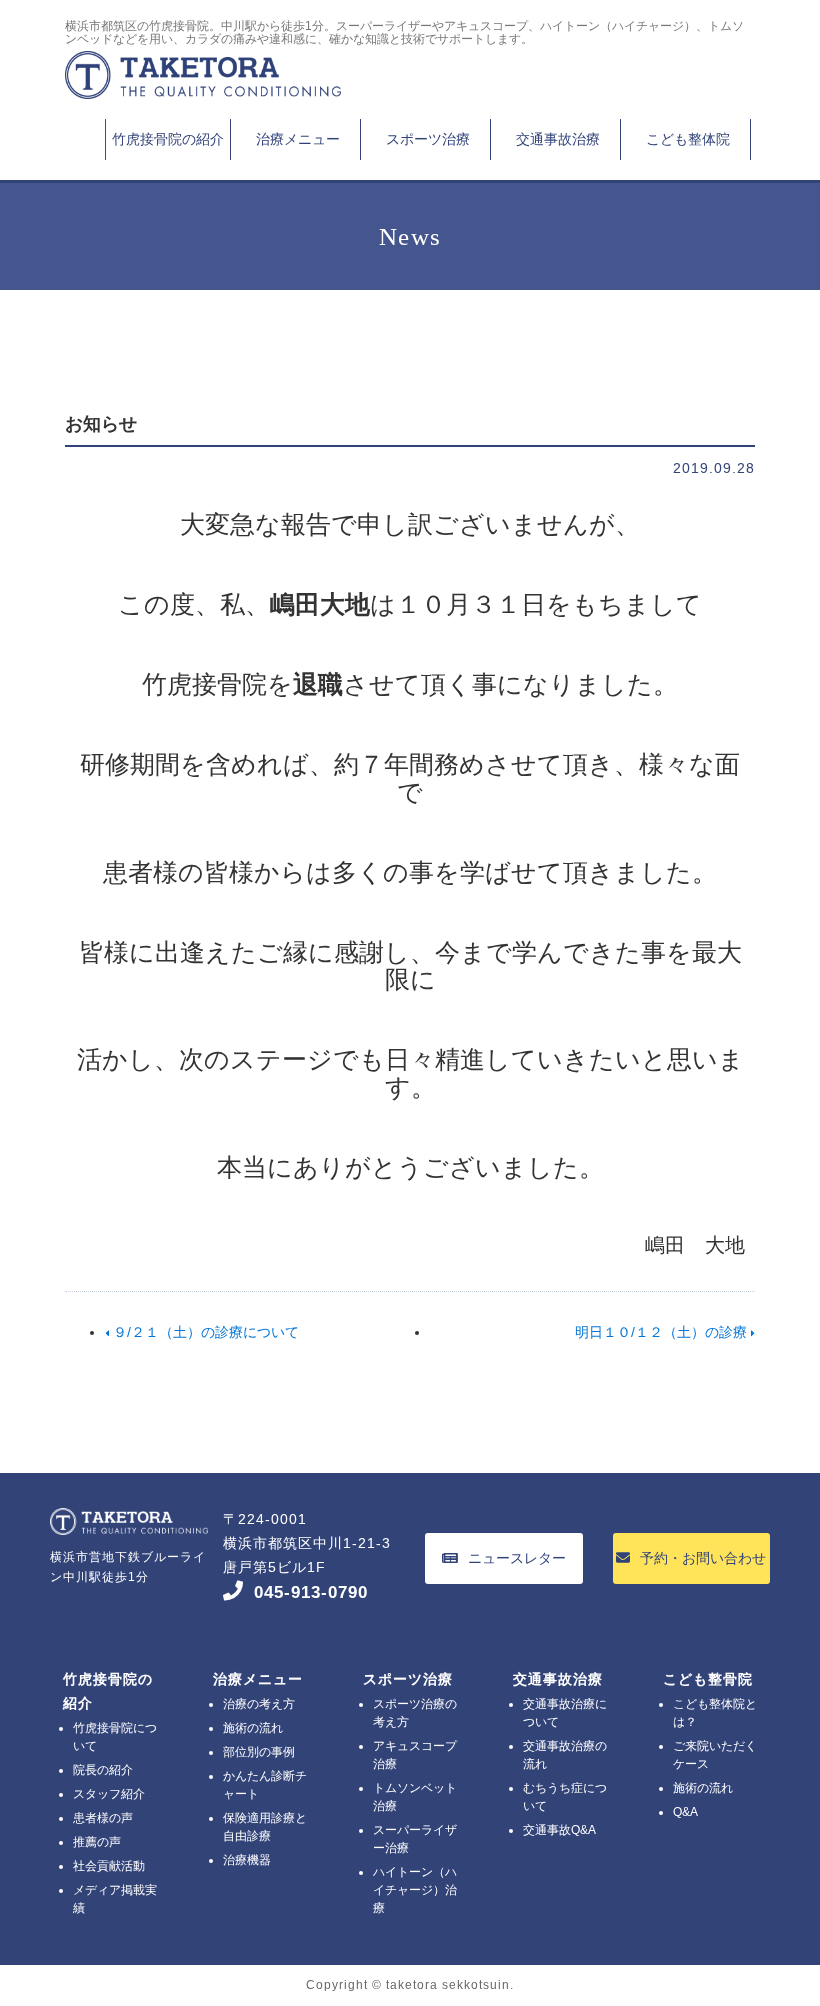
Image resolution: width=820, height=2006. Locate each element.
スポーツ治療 (428, 139)
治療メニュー (298, 139)
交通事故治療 (558, 139)
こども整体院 (688, 139)
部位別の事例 (259, 1752)
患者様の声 (103, 1818)
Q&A (685, 1812)
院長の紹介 (103, 1770)
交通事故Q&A (559, 1830)
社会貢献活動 (109, 1866)
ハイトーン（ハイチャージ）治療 (415, 1890)
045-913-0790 (311, 1592)
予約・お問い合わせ (703, 1558)
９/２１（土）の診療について (204, 1332)
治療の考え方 (259, 1704)
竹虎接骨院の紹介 (168, 139)
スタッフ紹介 (109, 1794)
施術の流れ (253, 1728)
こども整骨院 (708, 1679)
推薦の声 (97, 1842)
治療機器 (247, 1860)
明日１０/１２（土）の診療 (663, 1332)
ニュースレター (517, 1558)
